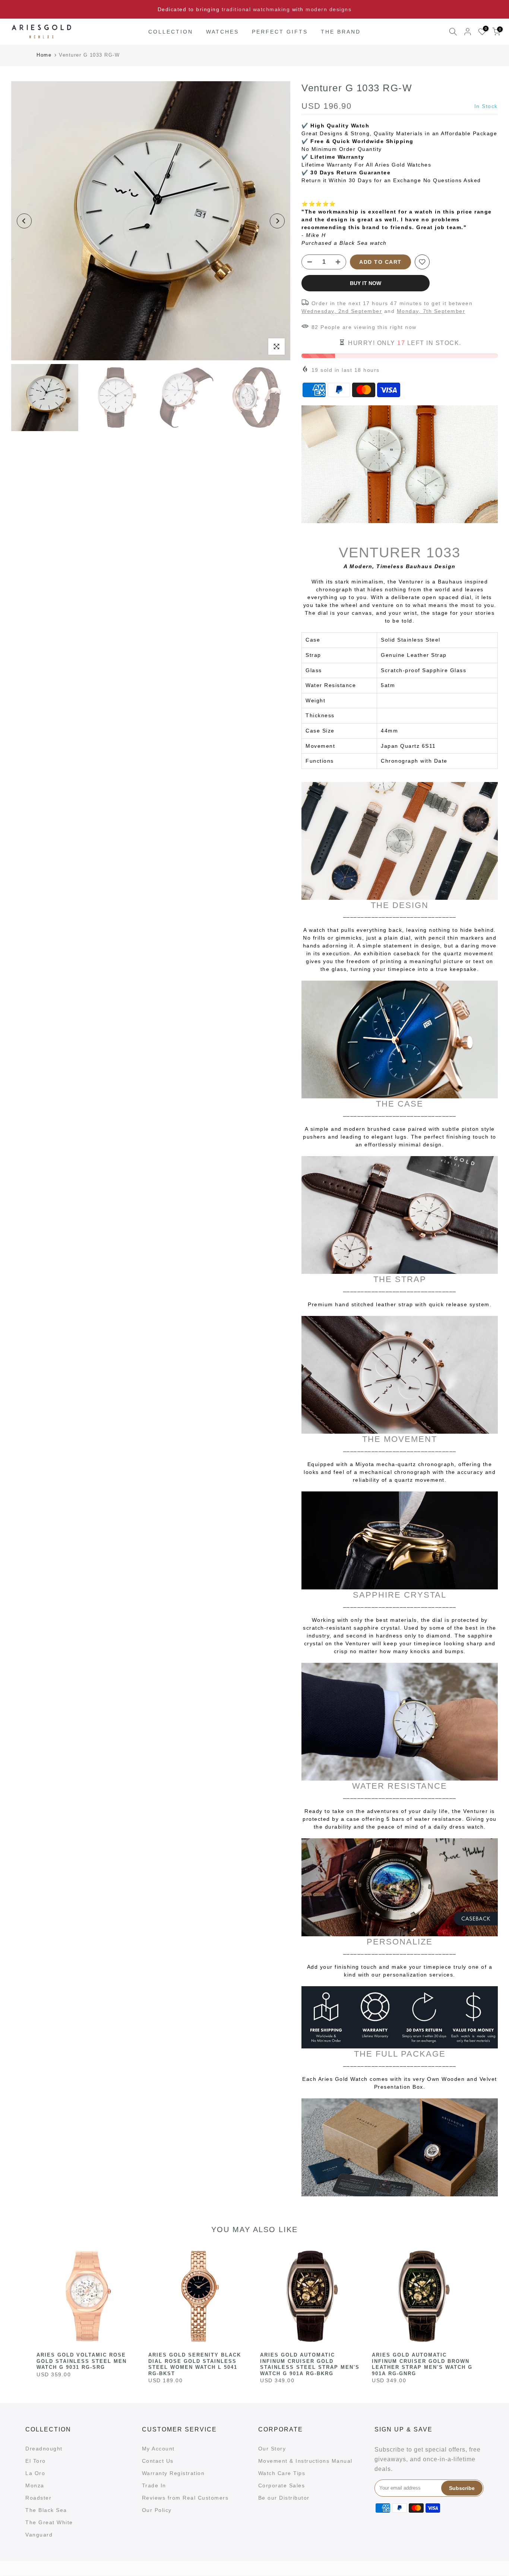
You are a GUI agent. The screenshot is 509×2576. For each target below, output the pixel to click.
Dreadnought (44, 2449)
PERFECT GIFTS (280, 32)
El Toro (36, 2461)
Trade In (154, 2485)
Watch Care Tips (282, 2473)
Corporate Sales (282, 2485)
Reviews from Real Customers (185, 2498)
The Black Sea (46, 2510)
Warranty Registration (173, 2473)
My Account (158, 2449)
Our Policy (157, 2510)
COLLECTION (171, 32)
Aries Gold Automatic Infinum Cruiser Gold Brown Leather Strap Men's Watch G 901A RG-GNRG (422, 2364)
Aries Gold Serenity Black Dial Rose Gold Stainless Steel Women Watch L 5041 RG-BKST (195, 2364)
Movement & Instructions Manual (305, 2461)
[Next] (277, 221)
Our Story (272, 2449)
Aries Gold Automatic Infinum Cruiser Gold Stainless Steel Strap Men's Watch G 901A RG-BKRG (310, 2364)
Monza (35, 2485)
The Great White (49, 2522)
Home (44, 55)
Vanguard (39, 2535)
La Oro (35, 2473)
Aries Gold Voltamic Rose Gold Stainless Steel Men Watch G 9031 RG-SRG (82, 2361)
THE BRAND (341, 32)
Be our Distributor (284, 2498)
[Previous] (24, 221)
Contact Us (158, 2461)
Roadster (38, 2498)
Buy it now (366, 283)
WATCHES (222, 32)
